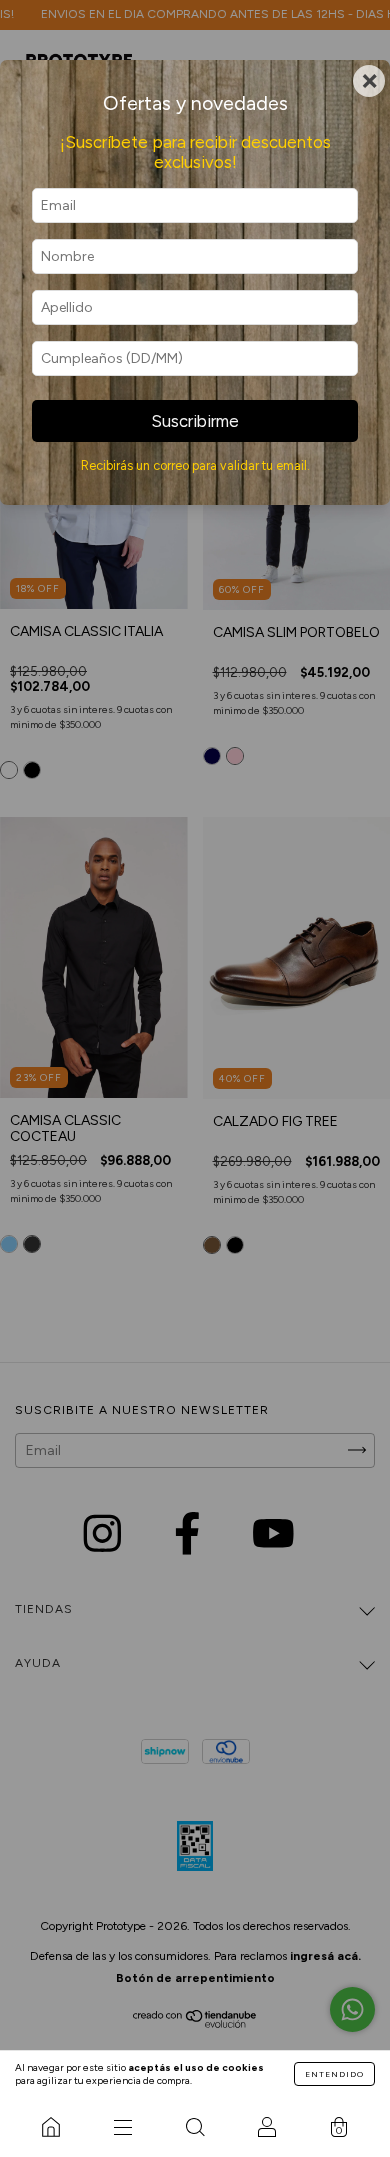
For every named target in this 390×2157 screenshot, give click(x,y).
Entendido (334, 2074)
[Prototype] (51, 2127)
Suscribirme (195, 421)
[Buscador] (195, 2127)
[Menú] (123, 2127)
